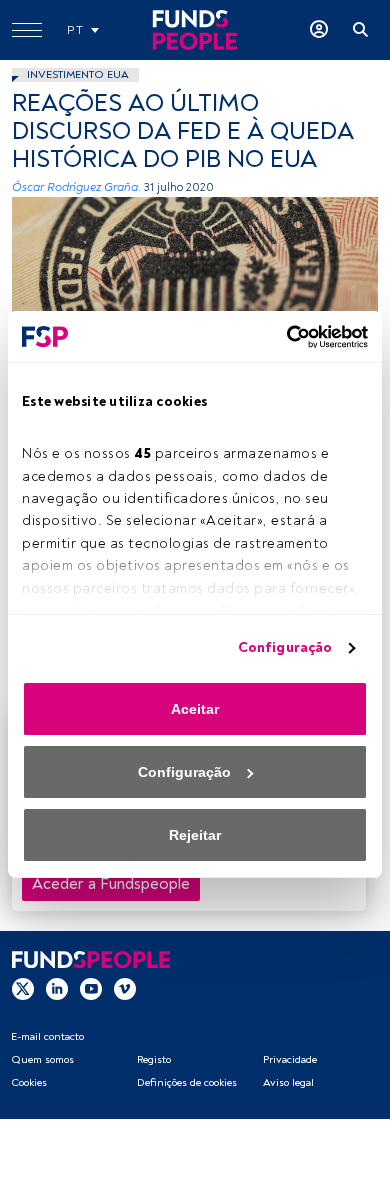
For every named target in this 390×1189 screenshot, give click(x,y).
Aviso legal (288, 1082)
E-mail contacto (47, 1036)
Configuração (285, 647)
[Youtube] (91, 989)
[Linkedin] (57, 989)
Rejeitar (195, 835)
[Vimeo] (125, 989)
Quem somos (42, 1059)
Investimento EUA (78, 74)
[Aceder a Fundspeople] (319, 30)
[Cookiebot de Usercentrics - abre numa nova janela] (281, 337)
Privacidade (290, 1059)
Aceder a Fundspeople (111, 884)
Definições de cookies (187, 1082)
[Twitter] (23, 989)
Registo (154, 1059)
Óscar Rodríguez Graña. (76, 187)
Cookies (29, 1082)
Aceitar (195, 709)
